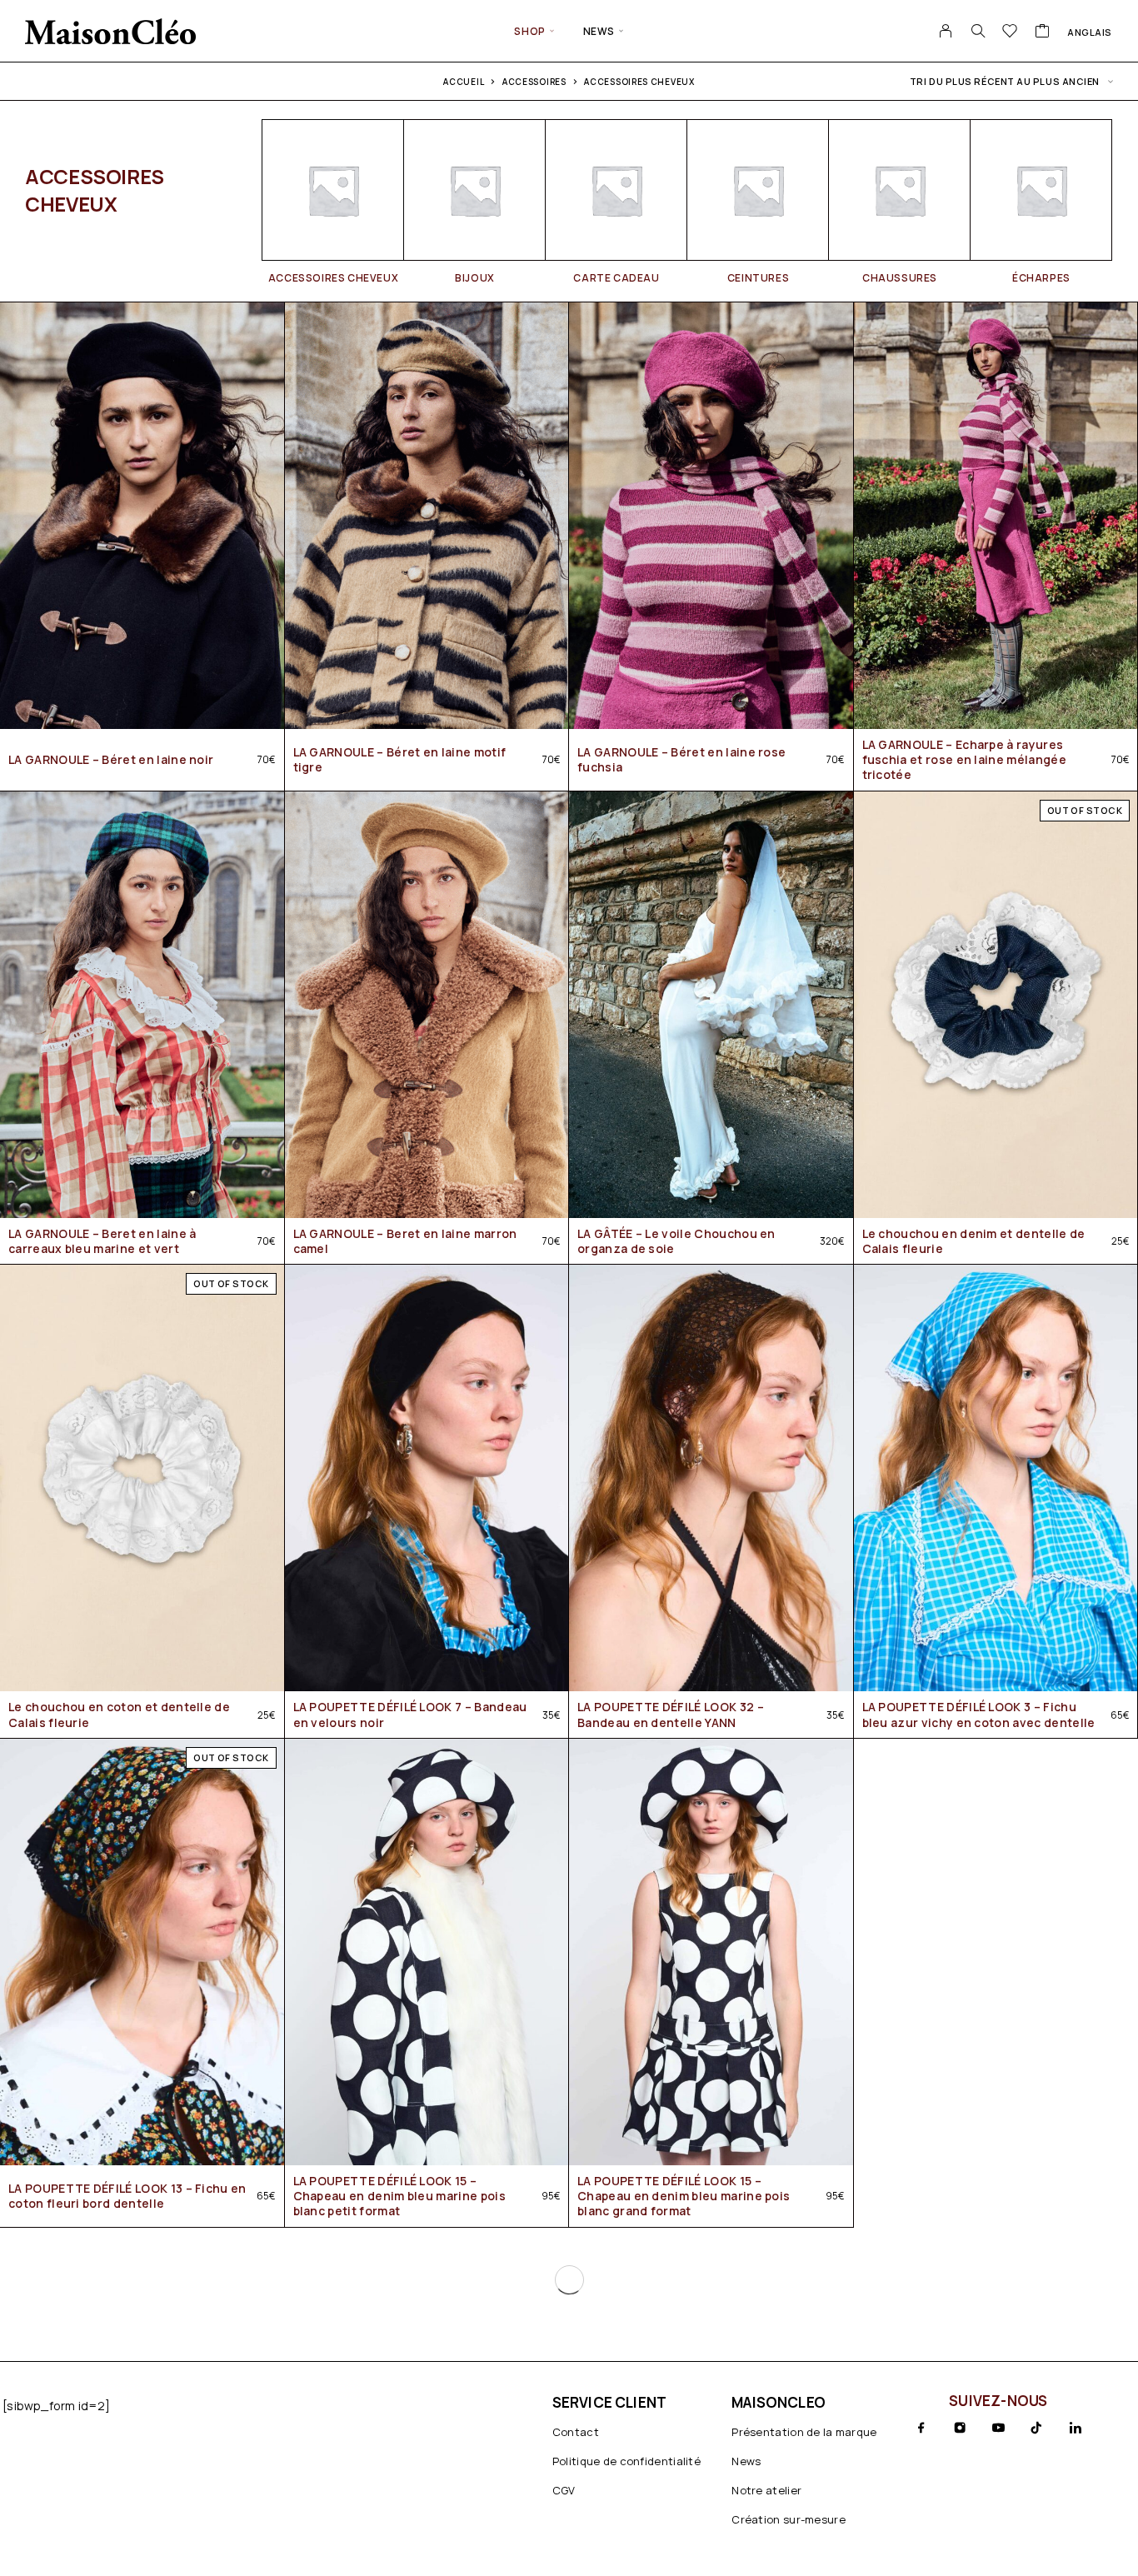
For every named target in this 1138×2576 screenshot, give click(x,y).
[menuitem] (1090, 32)
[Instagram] (960, 2428)
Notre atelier (766, 2490)
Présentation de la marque (804, 2432)
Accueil (464, 82)
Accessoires (534, 82)
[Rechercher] (978, 31)
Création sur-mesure (789, 2519)
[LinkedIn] (1076, 2428)
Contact (576, 2432)
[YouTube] (998, 2428)
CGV (564, 2490)
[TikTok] (1036, 2428)
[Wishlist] (1010, 32)
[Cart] (1043, 32)
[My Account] (946, 31)
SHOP (529, 31)
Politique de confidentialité (626, 2461)
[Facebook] (921, 2428)
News (599, 31)
